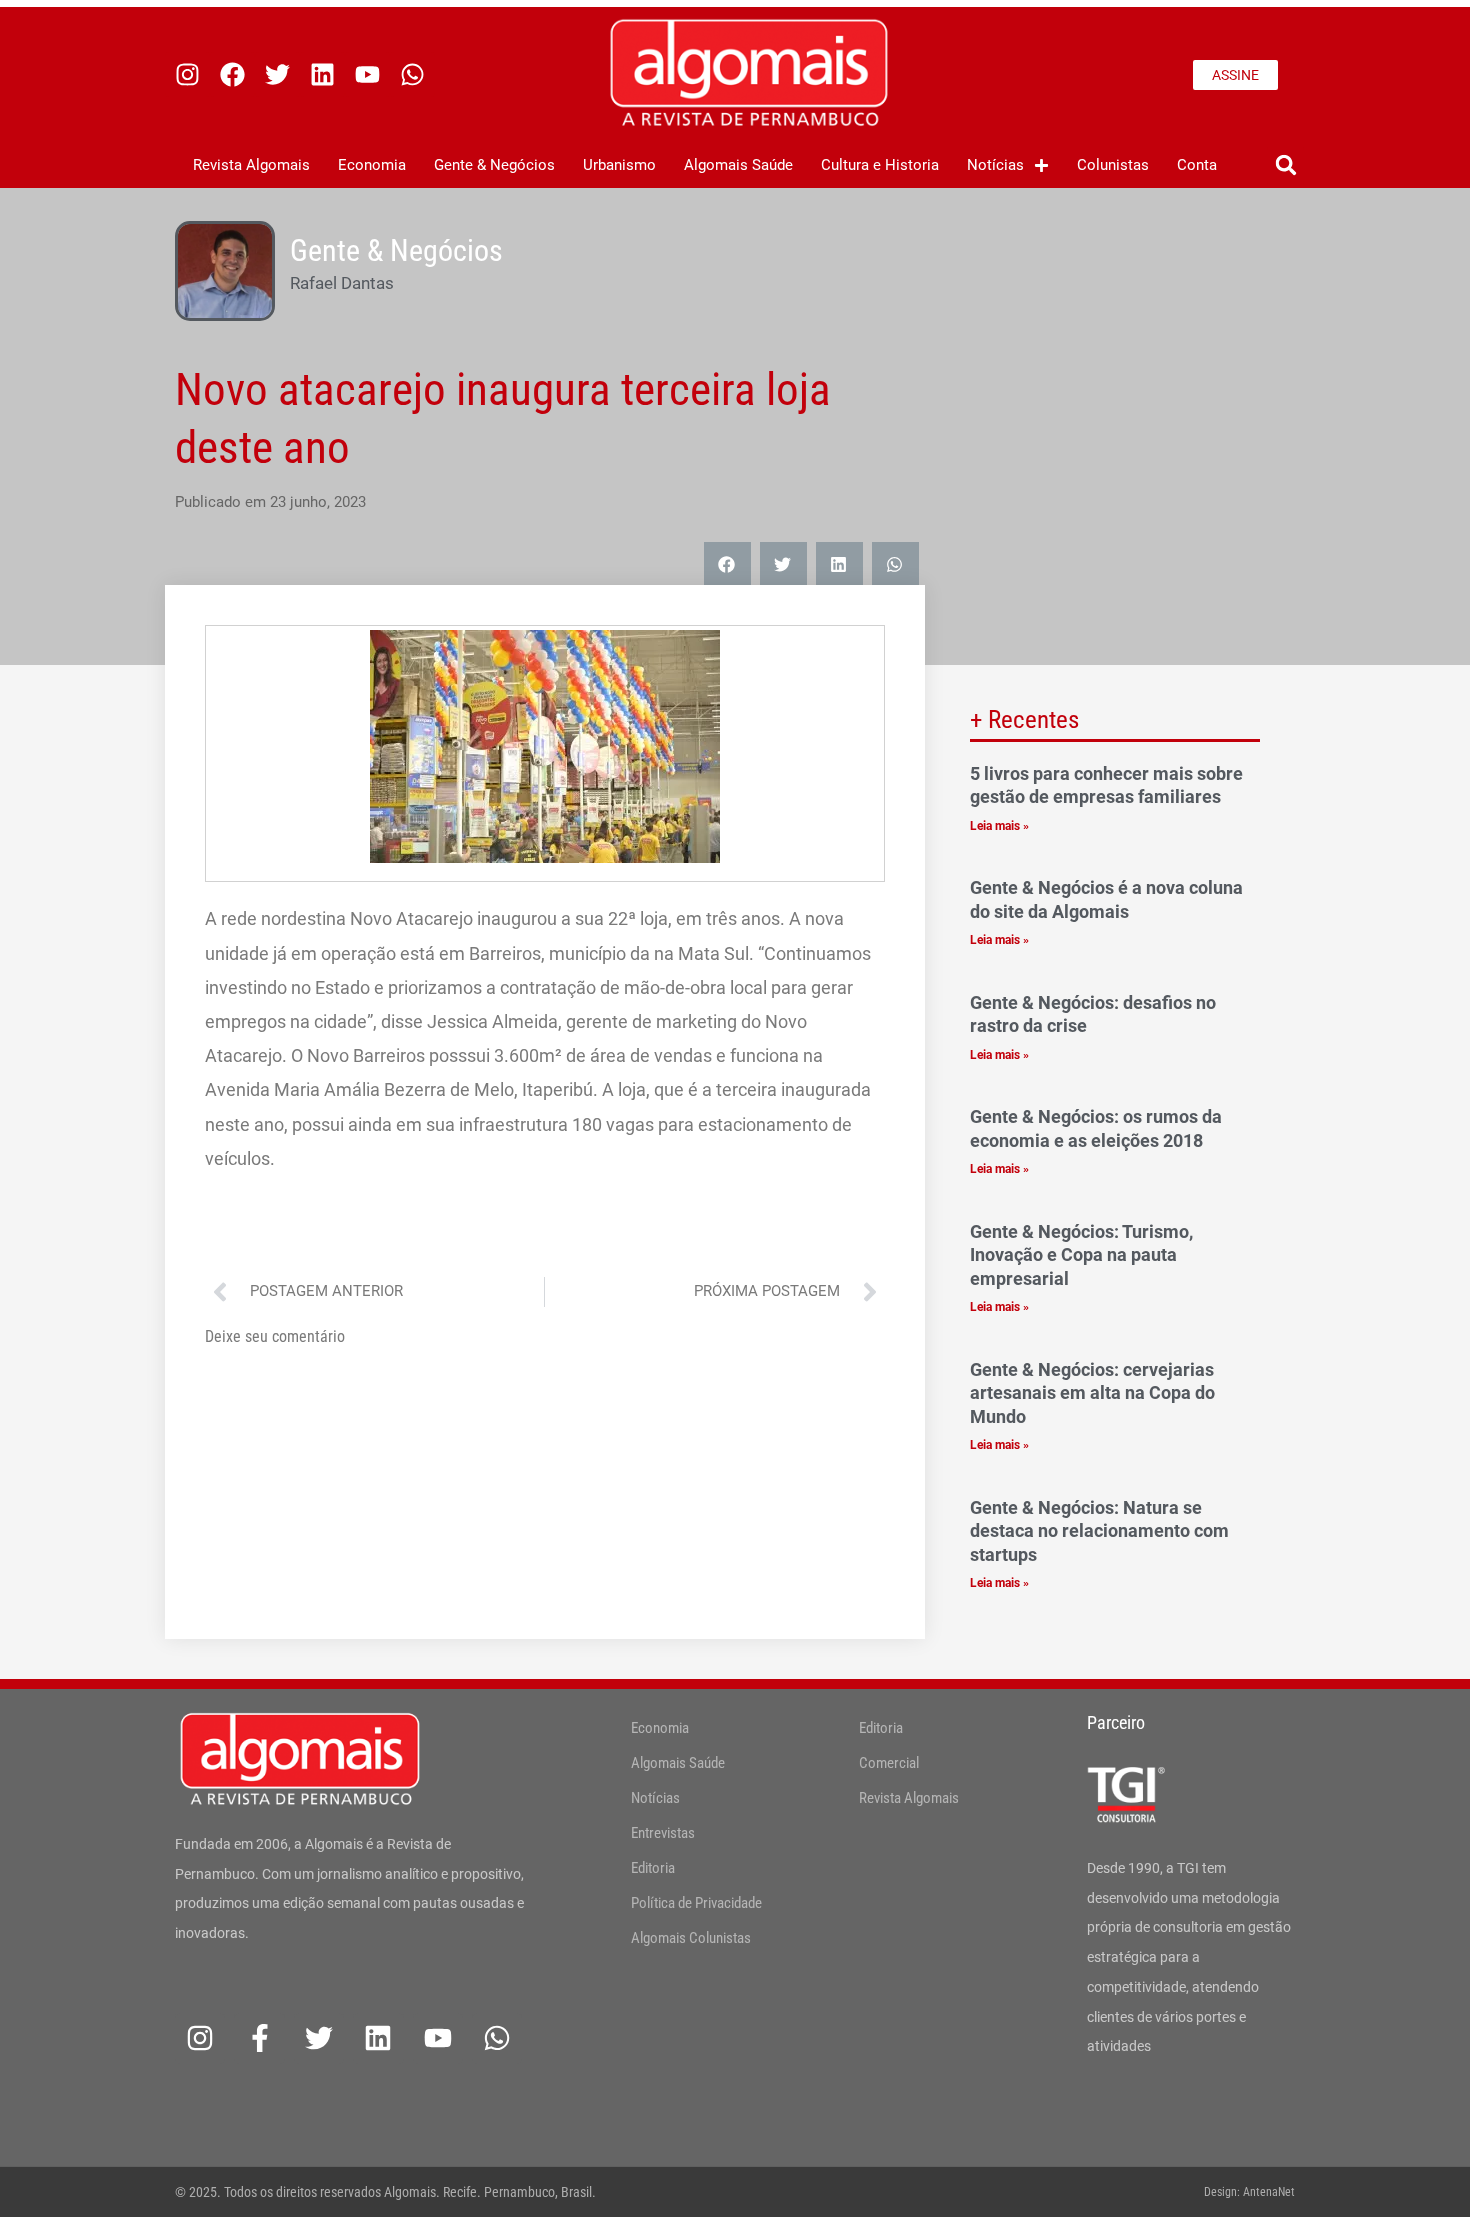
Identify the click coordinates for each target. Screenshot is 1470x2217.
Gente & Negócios (494, 165)
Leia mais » (999, 826)
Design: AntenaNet (1249, 2192)
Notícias (995, 165)
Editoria (653, 1868)
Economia (372, 165)
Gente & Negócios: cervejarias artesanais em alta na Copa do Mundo (1092, 1393)
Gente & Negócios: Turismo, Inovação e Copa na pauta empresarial (1081, 1255)
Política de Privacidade (696, 1903)
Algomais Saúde (738, 165)
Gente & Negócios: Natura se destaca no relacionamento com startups (1099, 1531)
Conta (1197, 165)
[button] (1285, 165)
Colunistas (1113, 165)
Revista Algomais (251, 165)
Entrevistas (663, 1833)
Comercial (889, 1763)
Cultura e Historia (880, 165)
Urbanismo (619, 165)
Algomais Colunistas (691, 1938)
